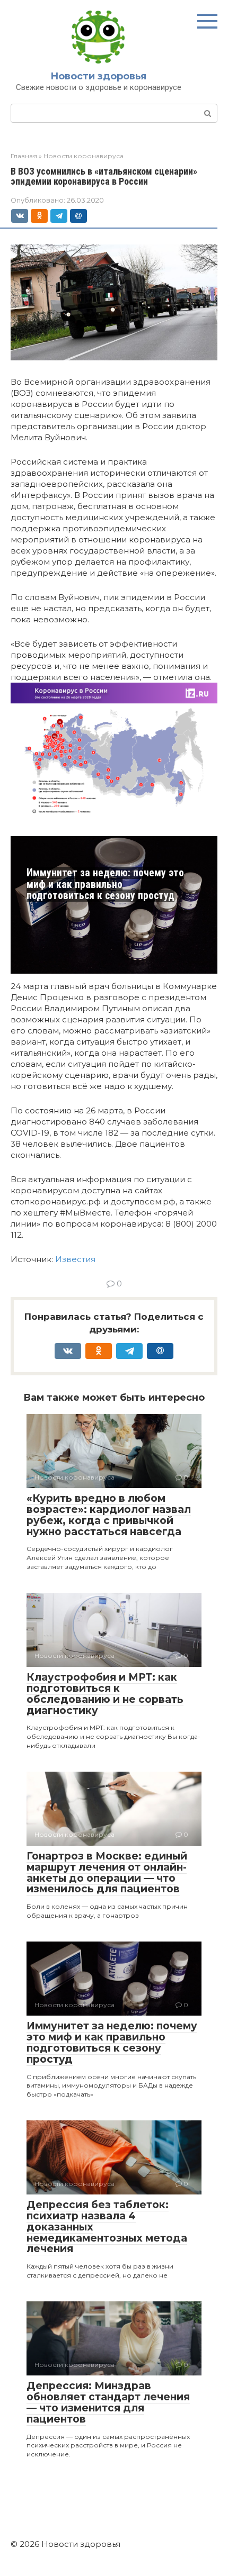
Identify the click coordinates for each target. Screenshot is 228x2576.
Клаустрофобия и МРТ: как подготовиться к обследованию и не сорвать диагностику (105, 1694)
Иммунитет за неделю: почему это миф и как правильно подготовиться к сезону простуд (105, 884)
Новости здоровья (98, 76)
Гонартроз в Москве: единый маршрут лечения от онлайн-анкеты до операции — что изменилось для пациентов (107, 1873)
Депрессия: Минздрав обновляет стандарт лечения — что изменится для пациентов (108, 2402)
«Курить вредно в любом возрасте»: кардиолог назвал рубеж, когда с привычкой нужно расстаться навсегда (109, 1515)
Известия (75, 1259)
